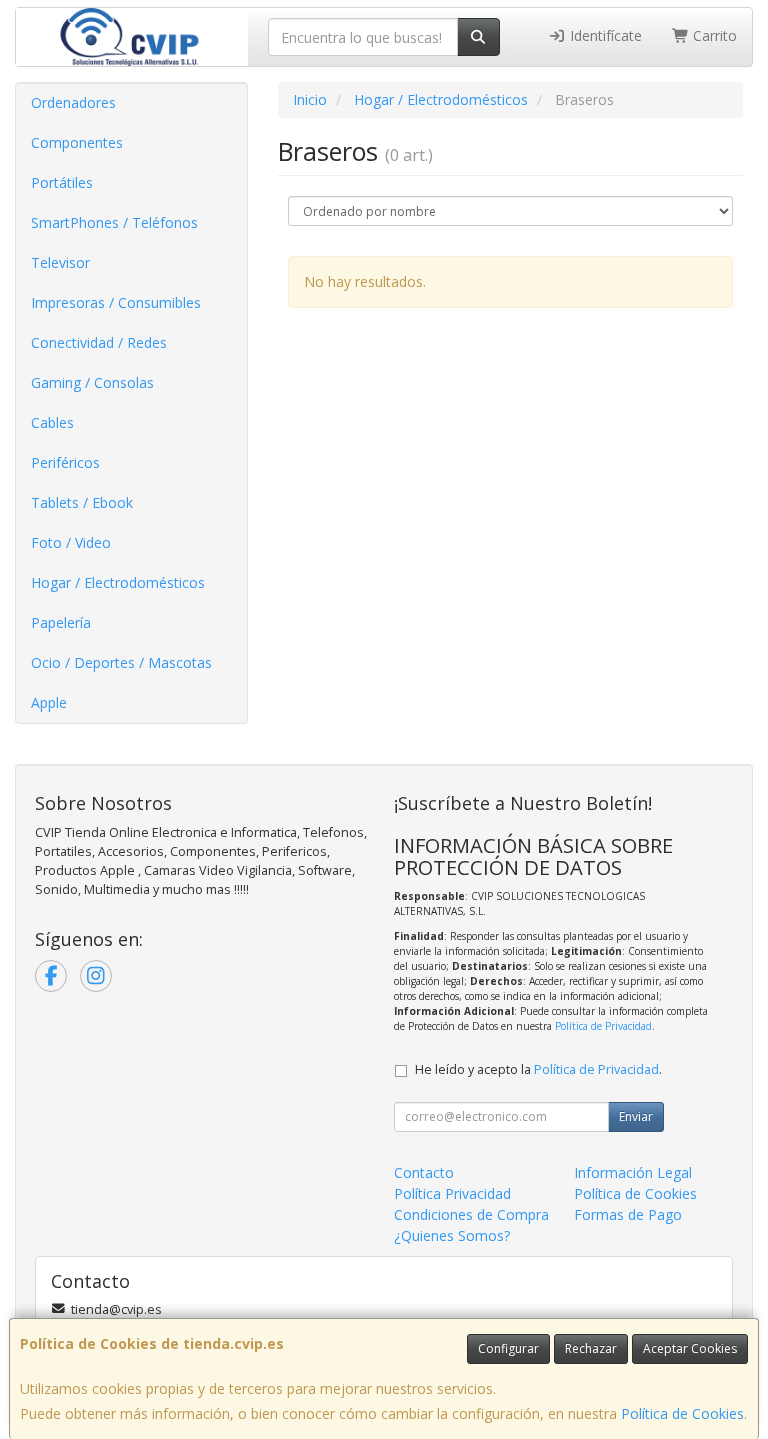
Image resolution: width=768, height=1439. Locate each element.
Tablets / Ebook (82, 502)
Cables (52, 422)
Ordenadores (73, 102)
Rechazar (591, 1348)
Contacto (424, 1172)
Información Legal (633, 1172)
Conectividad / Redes (99, 342)
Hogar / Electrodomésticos (118, 582)
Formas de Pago (628, 1214)
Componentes (77, 142)
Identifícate (604, 35)
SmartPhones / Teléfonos (114, 222)
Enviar (636, 1116)
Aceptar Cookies (690, 1348)
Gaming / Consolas (92, 382)
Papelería (61, 622)
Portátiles (62, 182)
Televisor (60, 262)
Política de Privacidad (603, 1026)
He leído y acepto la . (538, 1069)
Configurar (508, 1348)
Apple (49, 702)
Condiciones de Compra (471, 1214)
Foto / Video (71, 542)
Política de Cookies (682, 1413)
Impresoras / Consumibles (116, 302)
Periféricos (65, 462)
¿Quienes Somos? (452, 1235)
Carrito (713, 35)
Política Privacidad (452, 1193)
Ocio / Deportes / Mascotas (121, 662)
